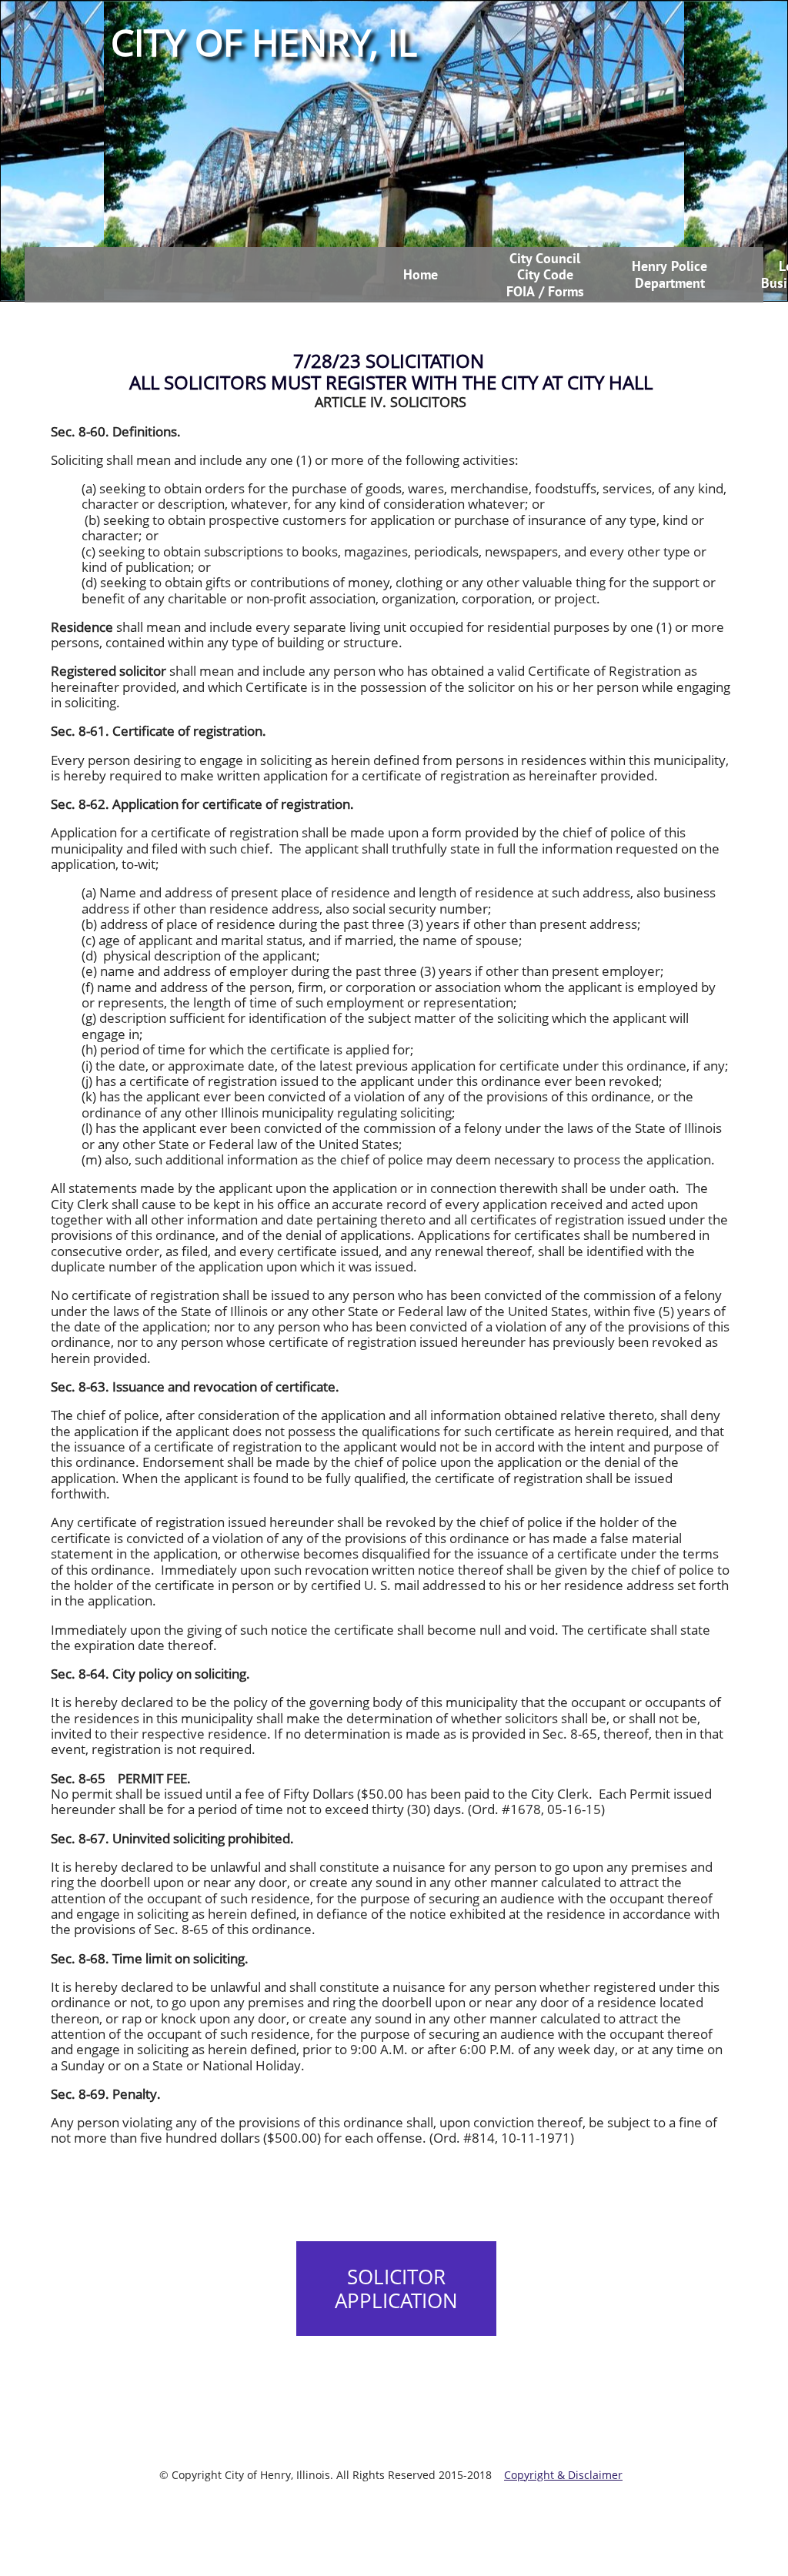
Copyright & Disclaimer (563, 2475)
